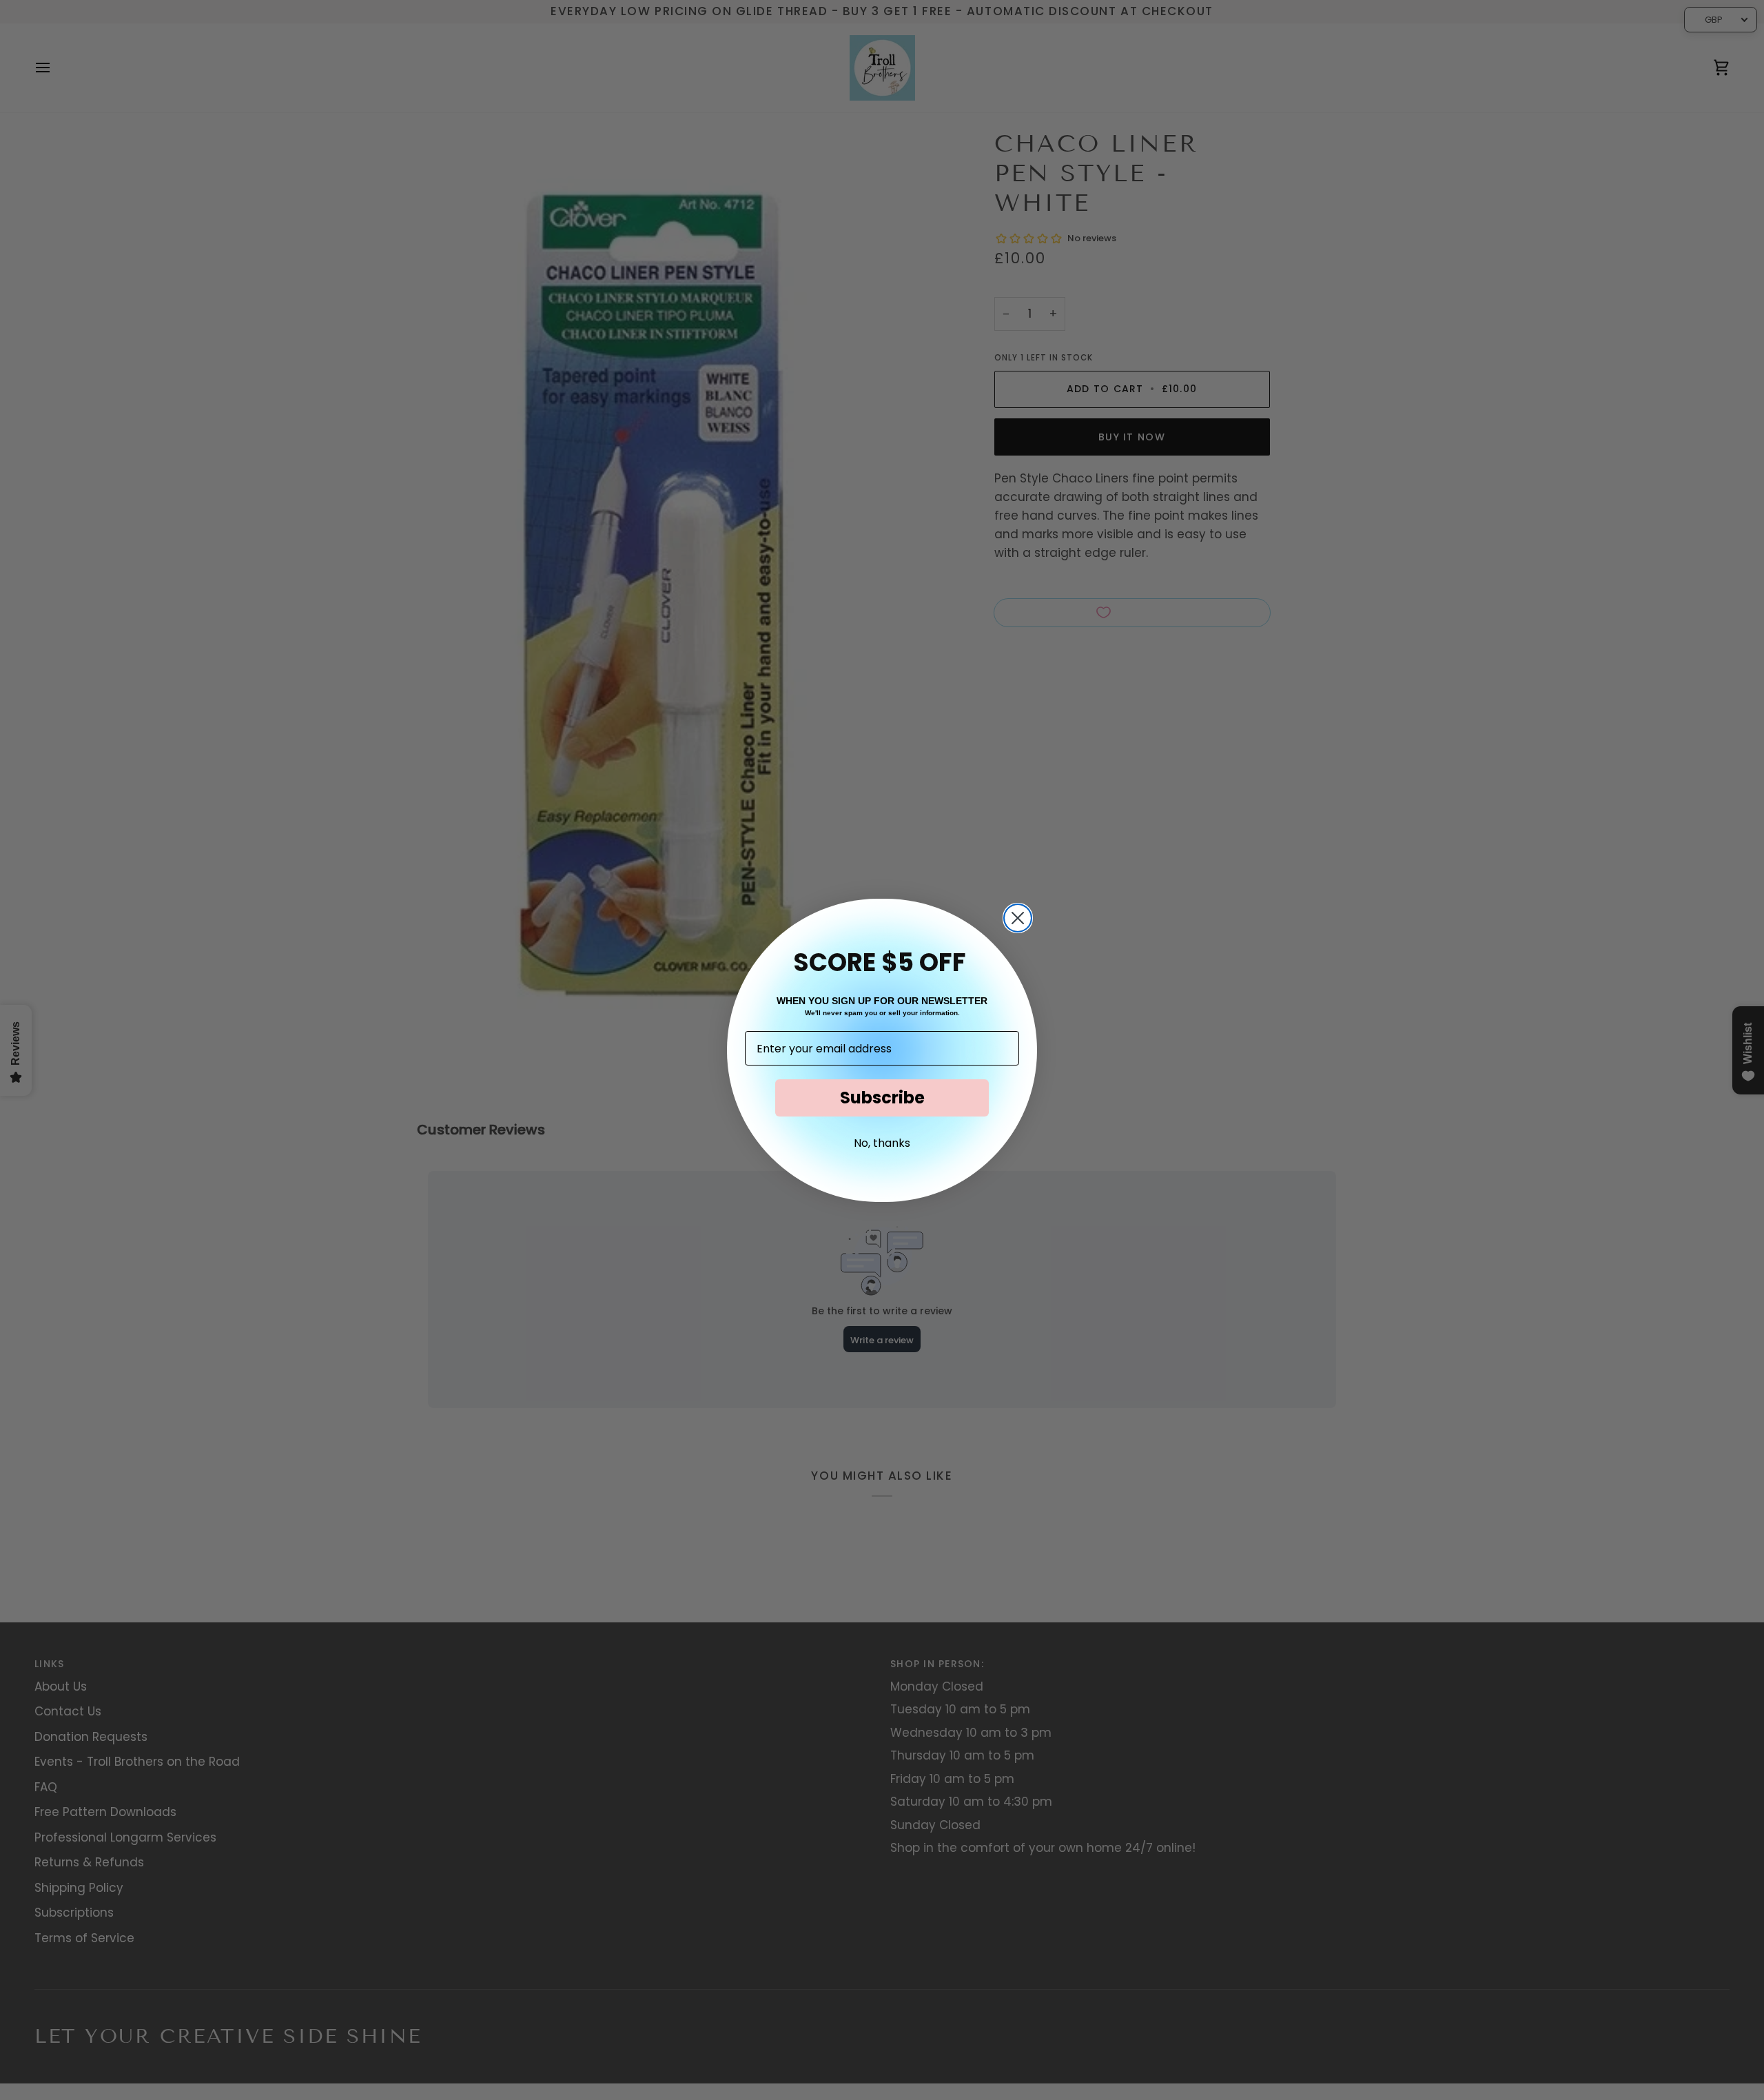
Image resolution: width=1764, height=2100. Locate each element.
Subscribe (882, 1098)
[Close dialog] (1018, 918)
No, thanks (882, 1143)
